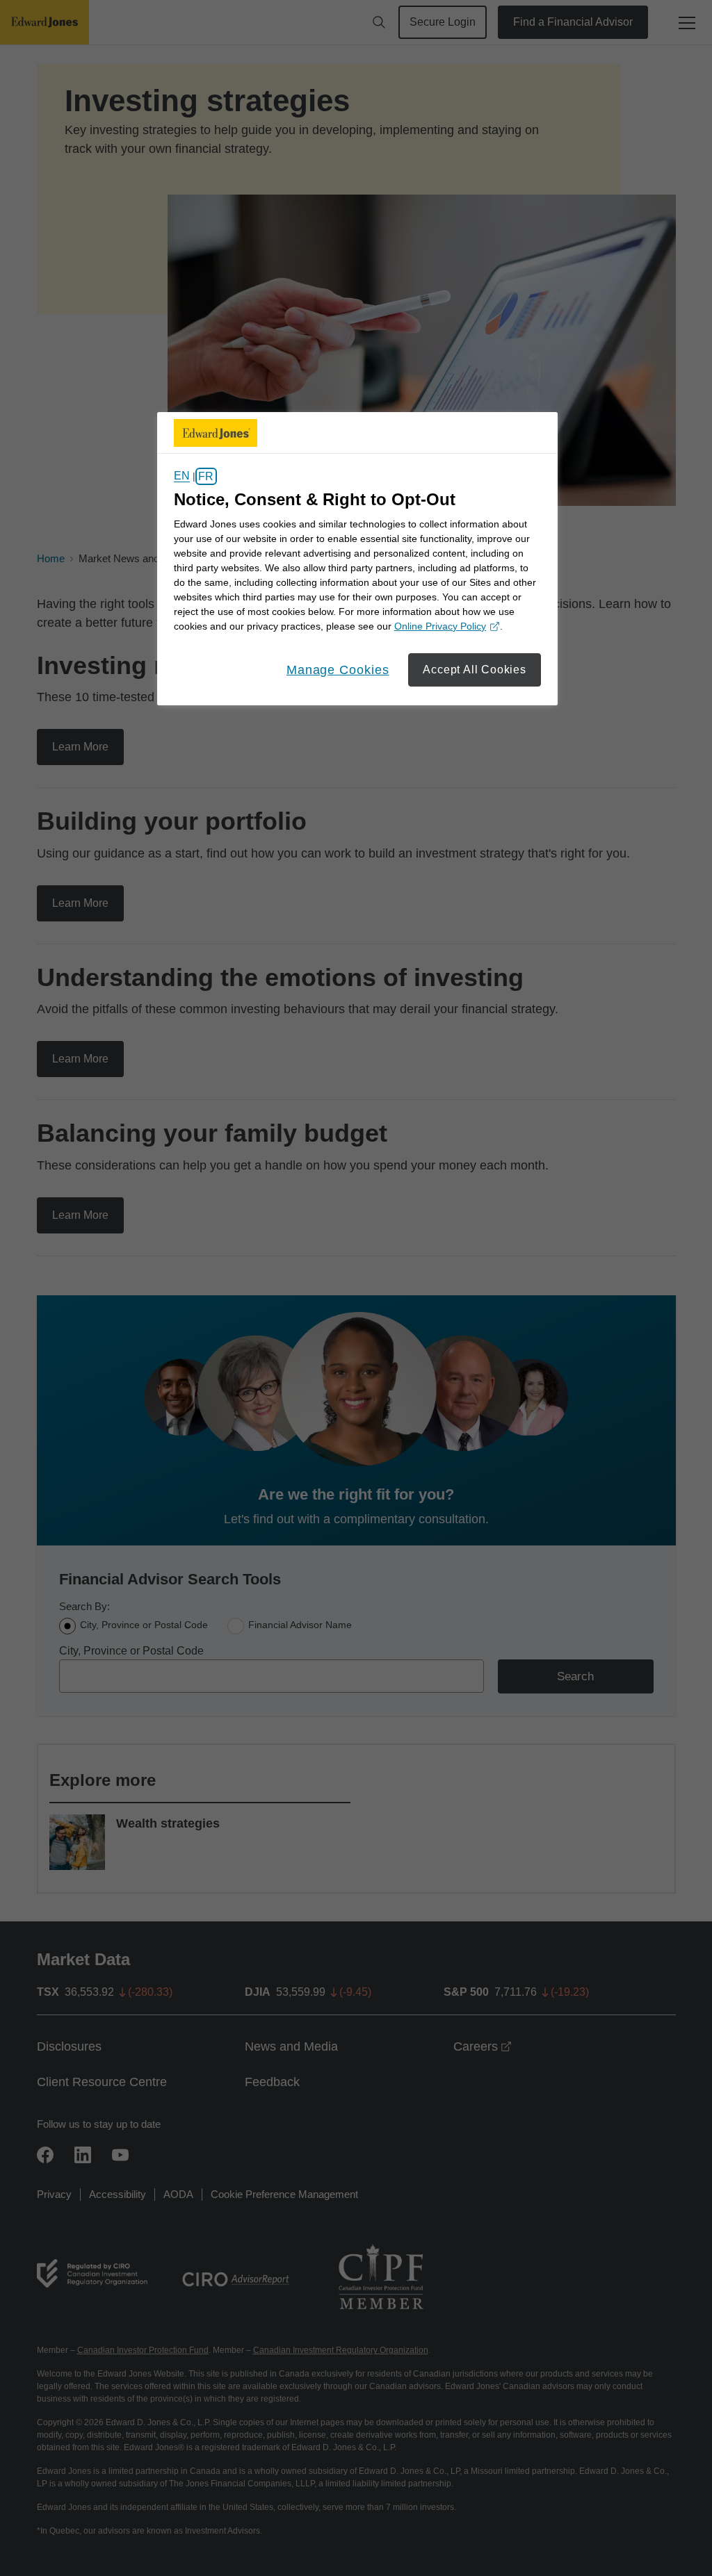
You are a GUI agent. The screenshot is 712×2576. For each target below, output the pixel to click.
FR (206, 476)
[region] (357, 559)
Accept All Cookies (474, 670)
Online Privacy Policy (445, 627)
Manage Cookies (338, 670)
